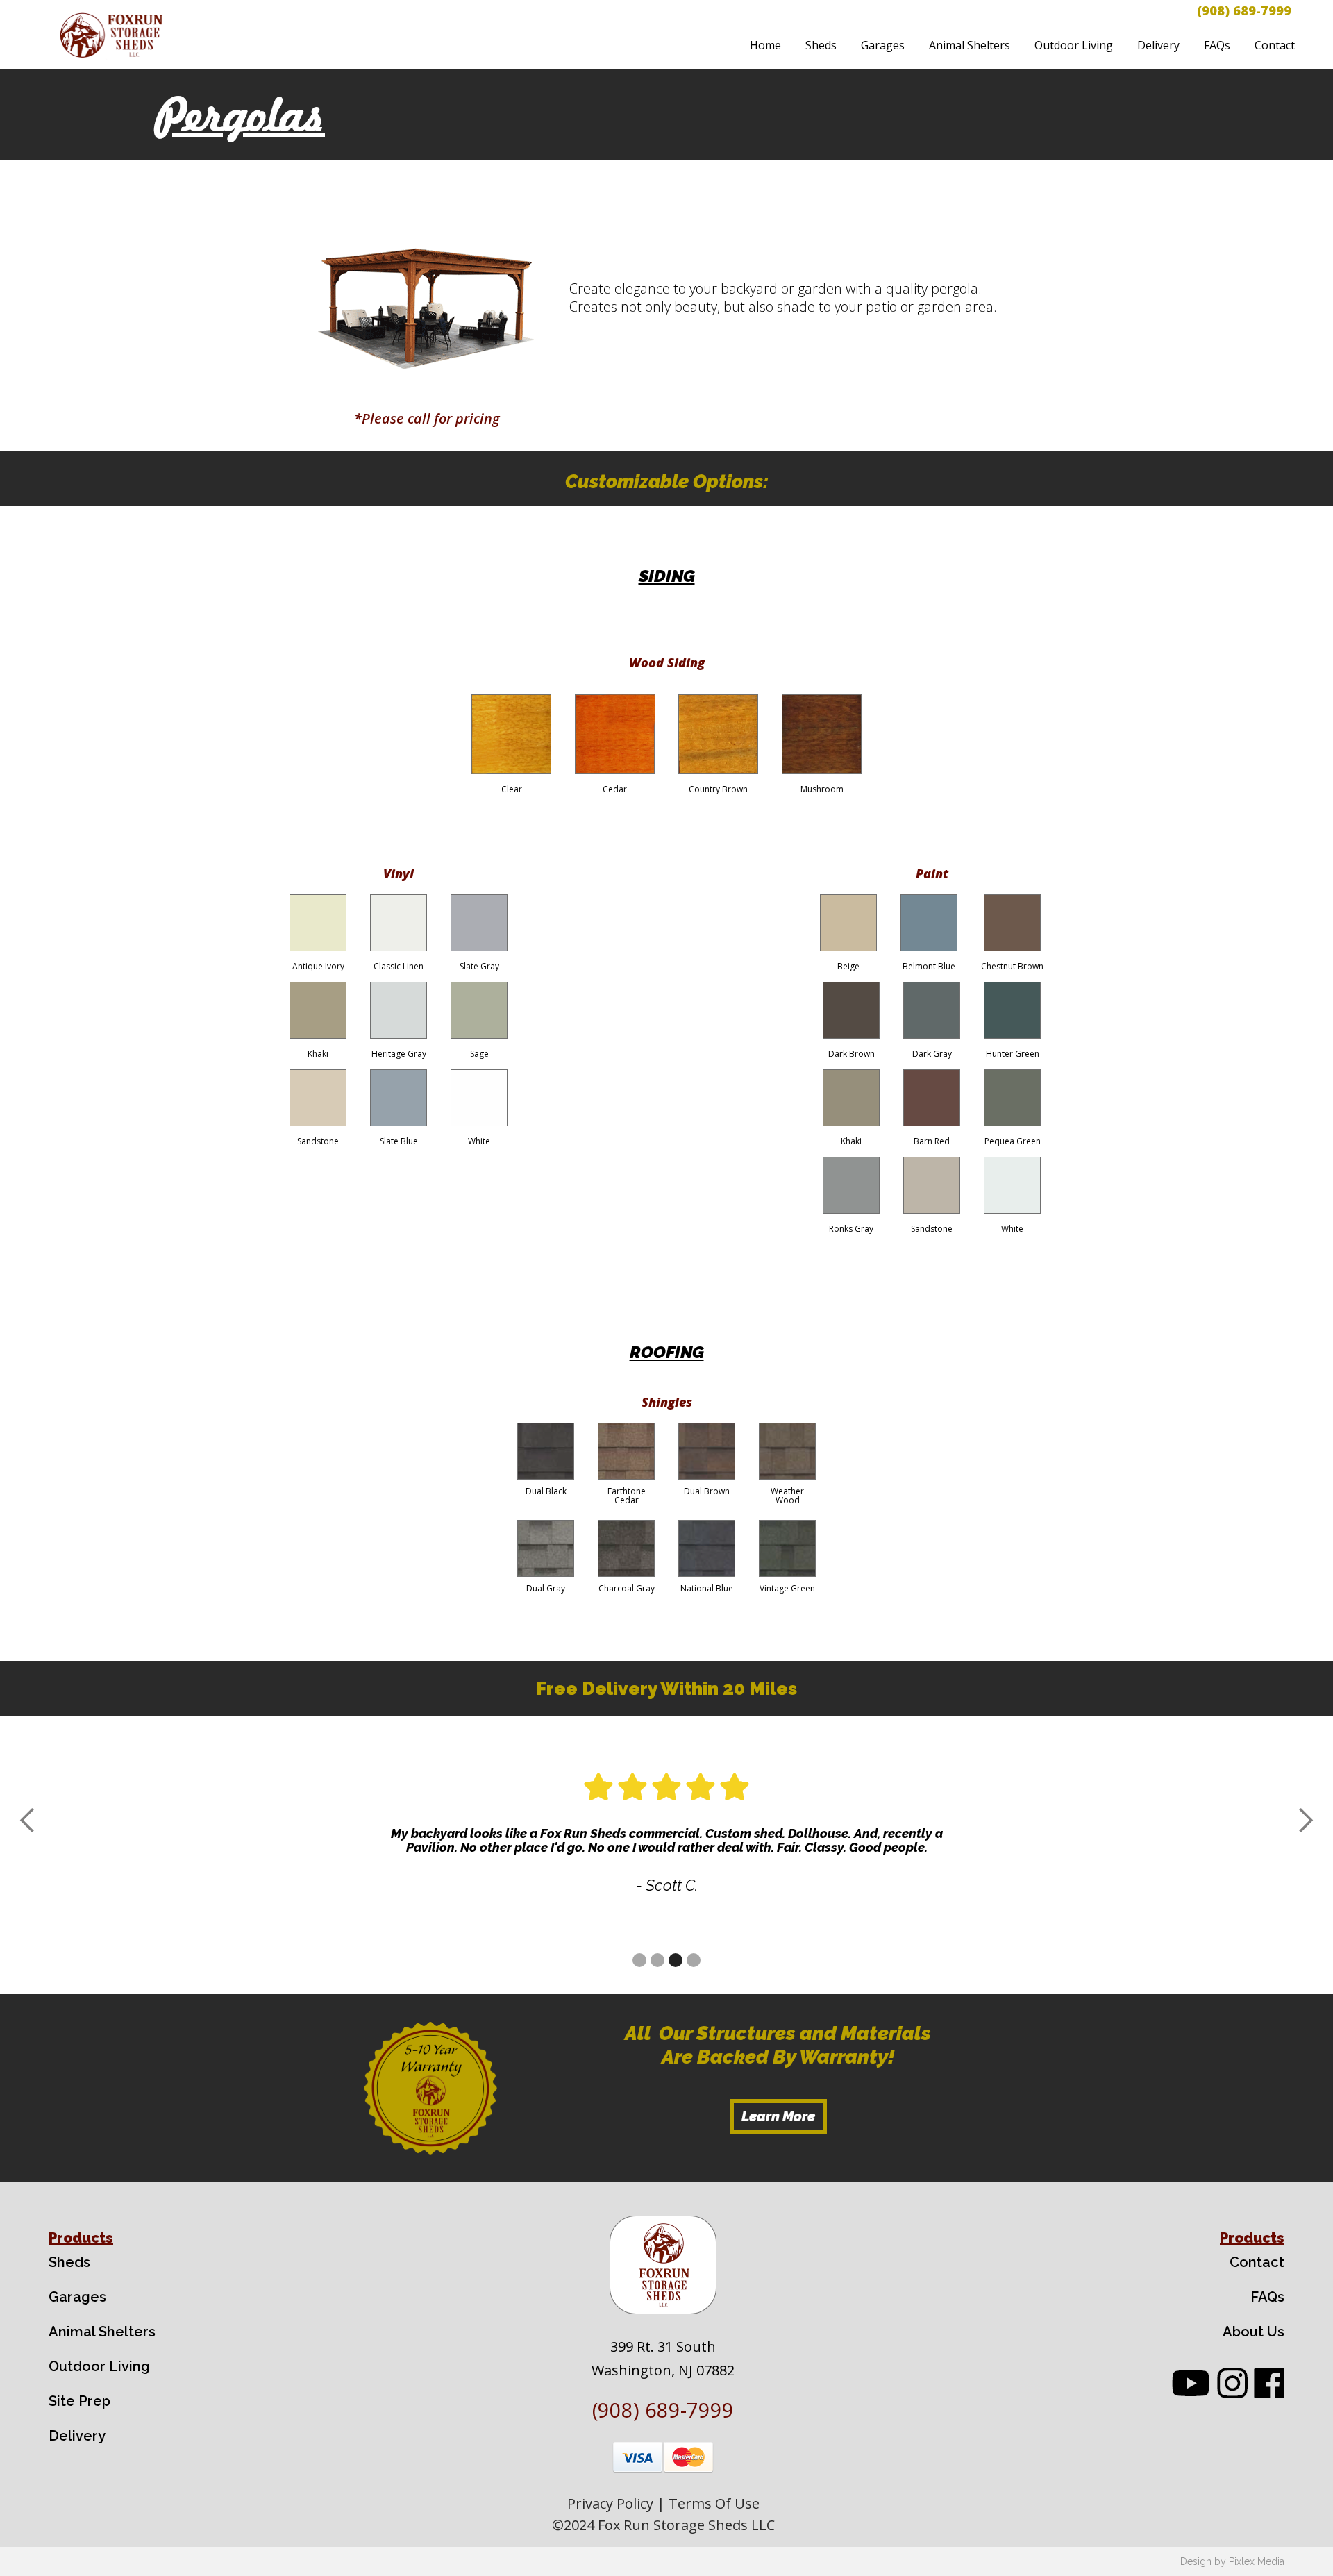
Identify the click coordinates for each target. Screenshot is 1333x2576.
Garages (883, 45)
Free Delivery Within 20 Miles (666, 1689)
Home (765, 45)
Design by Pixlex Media (1232, 2561)
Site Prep (79, 2401)
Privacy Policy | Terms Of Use (663, 2503)
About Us (1254, 2332)
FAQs (1217, 45)
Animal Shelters (970, 45)
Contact (1275, 45)
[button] (28, 1821)
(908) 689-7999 (1244, 10)
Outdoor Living (1074, 45)
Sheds (821, 45)
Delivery (1158, 45)
